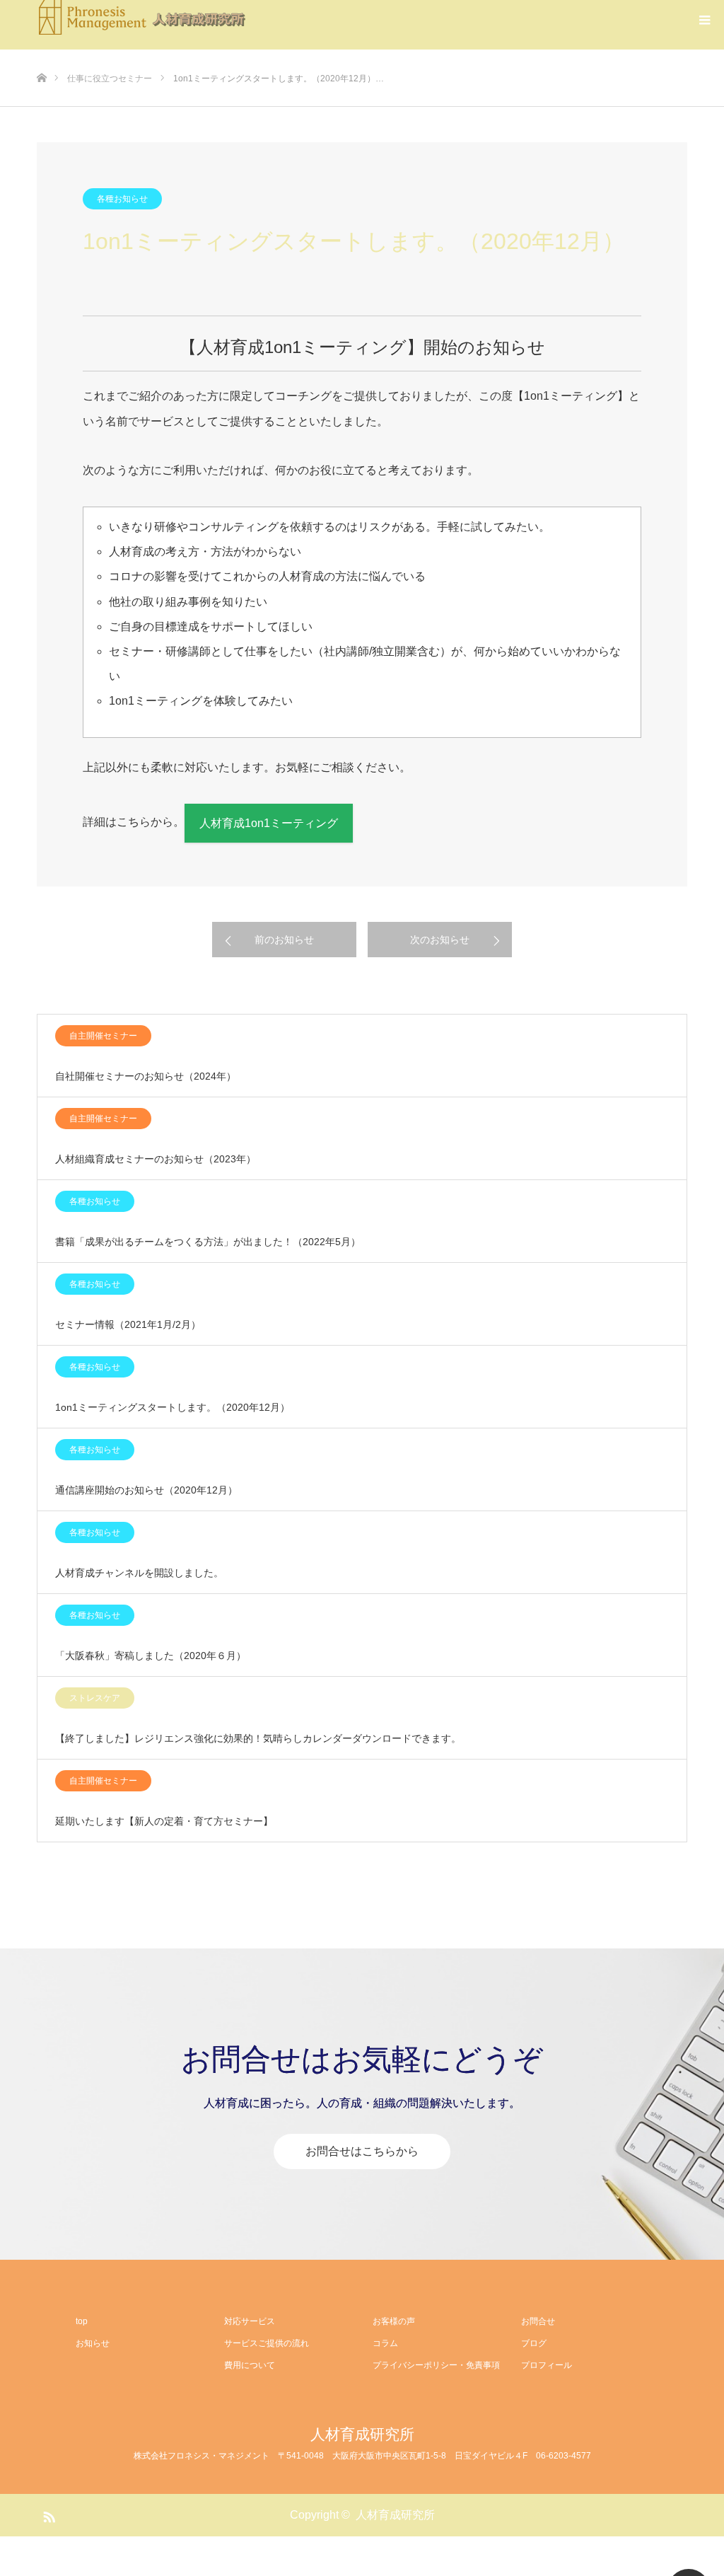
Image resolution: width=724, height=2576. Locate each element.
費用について (250, 2365)
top (82, 2321)
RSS (47, 2514)
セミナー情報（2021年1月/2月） (128, 1324)
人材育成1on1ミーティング (269, 823)
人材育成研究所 (362, 2434)
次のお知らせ (440, 940)
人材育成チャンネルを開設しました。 (139, 1573)
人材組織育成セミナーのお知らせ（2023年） (156, 1159)
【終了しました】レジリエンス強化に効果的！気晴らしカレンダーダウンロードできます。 (258, 1738)
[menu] (704, 20)
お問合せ (538, 2321)
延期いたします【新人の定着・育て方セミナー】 (164, 1821)
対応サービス (250, 2321)
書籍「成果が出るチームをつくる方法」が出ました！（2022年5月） (208, 1242)
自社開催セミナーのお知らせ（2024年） (146, 1076)
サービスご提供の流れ (267, 2343)
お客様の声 (394, 2321)
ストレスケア (95, 1698)
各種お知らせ (122, 199)
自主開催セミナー (103, 1036)
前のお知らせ (284, 940)
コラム (385, 2343)
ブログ (534, 2343)
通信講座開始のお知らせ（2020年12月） (146, 1490)
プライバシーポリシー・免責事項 (436, 2365)
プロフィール (547, 2365)
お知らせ (93, 2343)
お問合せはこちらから (362, 2151)
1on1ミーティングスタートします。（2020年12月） (173, 1407)
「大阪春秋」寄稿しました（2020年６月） (151, 1656)
